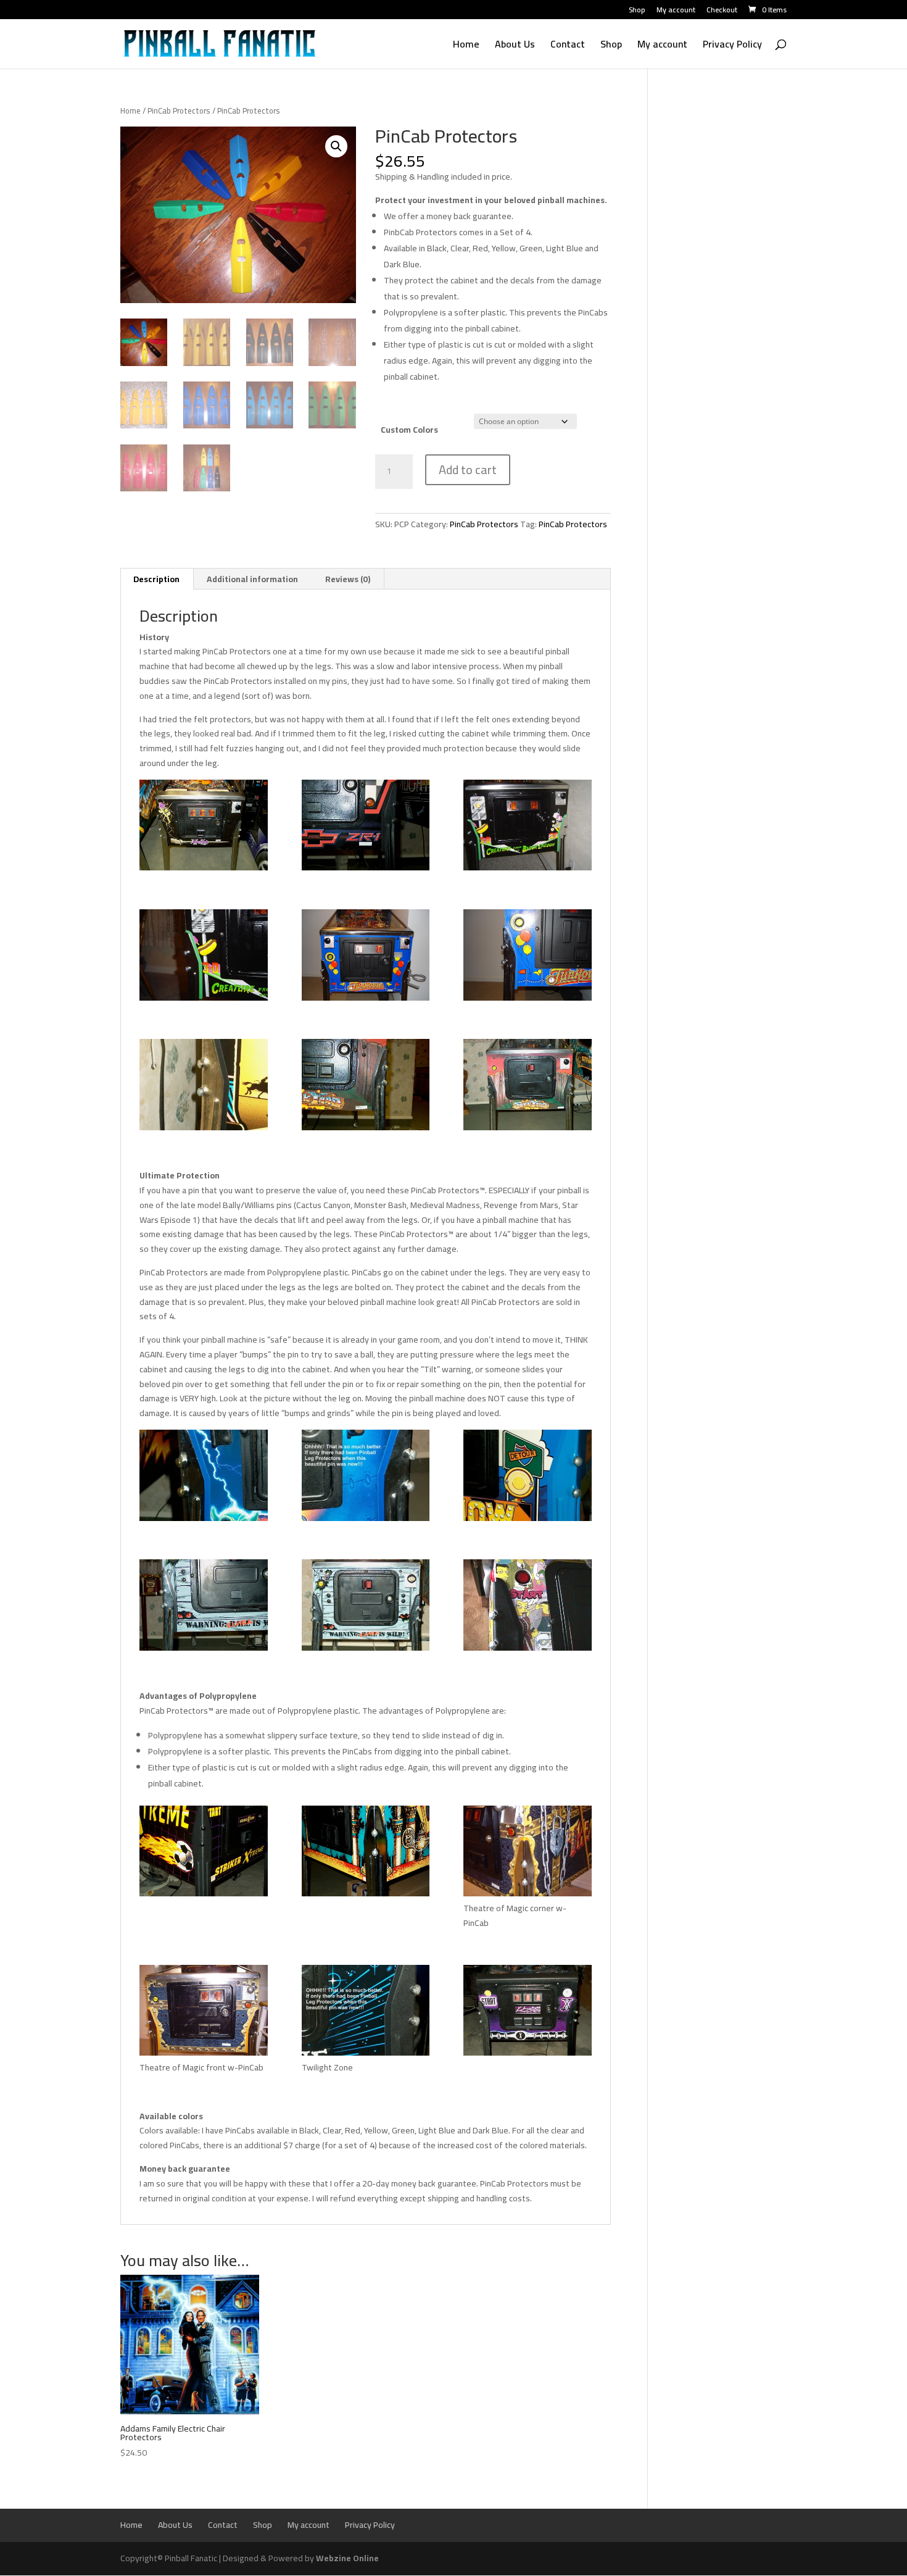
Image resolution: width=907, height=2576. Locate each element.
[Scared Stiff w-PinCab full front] (366, 1607)
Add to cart (468, 469)
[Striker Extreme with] (204, 1853)
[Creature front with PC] (528, 827)
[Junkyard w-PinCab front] (528, 1087)
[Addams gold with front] (204, 827)
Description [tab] (156, 579)
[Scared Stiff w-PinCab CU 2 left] (204, 1607)
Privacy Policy (732, 46)
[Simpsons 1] (528, 1607)
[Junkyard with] (366, 1087)
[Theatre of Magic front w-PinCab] (204, 2013)
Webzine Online (347, 2558)
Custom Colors (409, 430)
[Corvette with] (366, 827)
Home (466, 46)
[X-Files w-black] (528, 2013)
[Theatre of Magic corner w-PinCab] (528, 1853)
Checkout (722, 11)
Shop (637, 11)
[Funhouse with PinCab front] (366, 957)
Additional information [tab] (252, 579)
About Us (515, 46)
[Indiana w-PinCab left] (204, 1087)
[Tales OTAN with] (366, 1853)
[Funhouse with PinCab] (528, 957)
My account (676, 11)
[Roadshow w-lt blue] (528, 1478)
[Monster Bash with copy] (366, 1478)
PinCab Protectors (179, 110)
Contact (568, 46)
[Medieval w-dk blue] (204, 1478)
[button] (336, 146)
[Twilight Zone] (366, 2013)
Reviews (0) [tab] (348, 579)
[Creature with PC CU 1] (204, 957)
